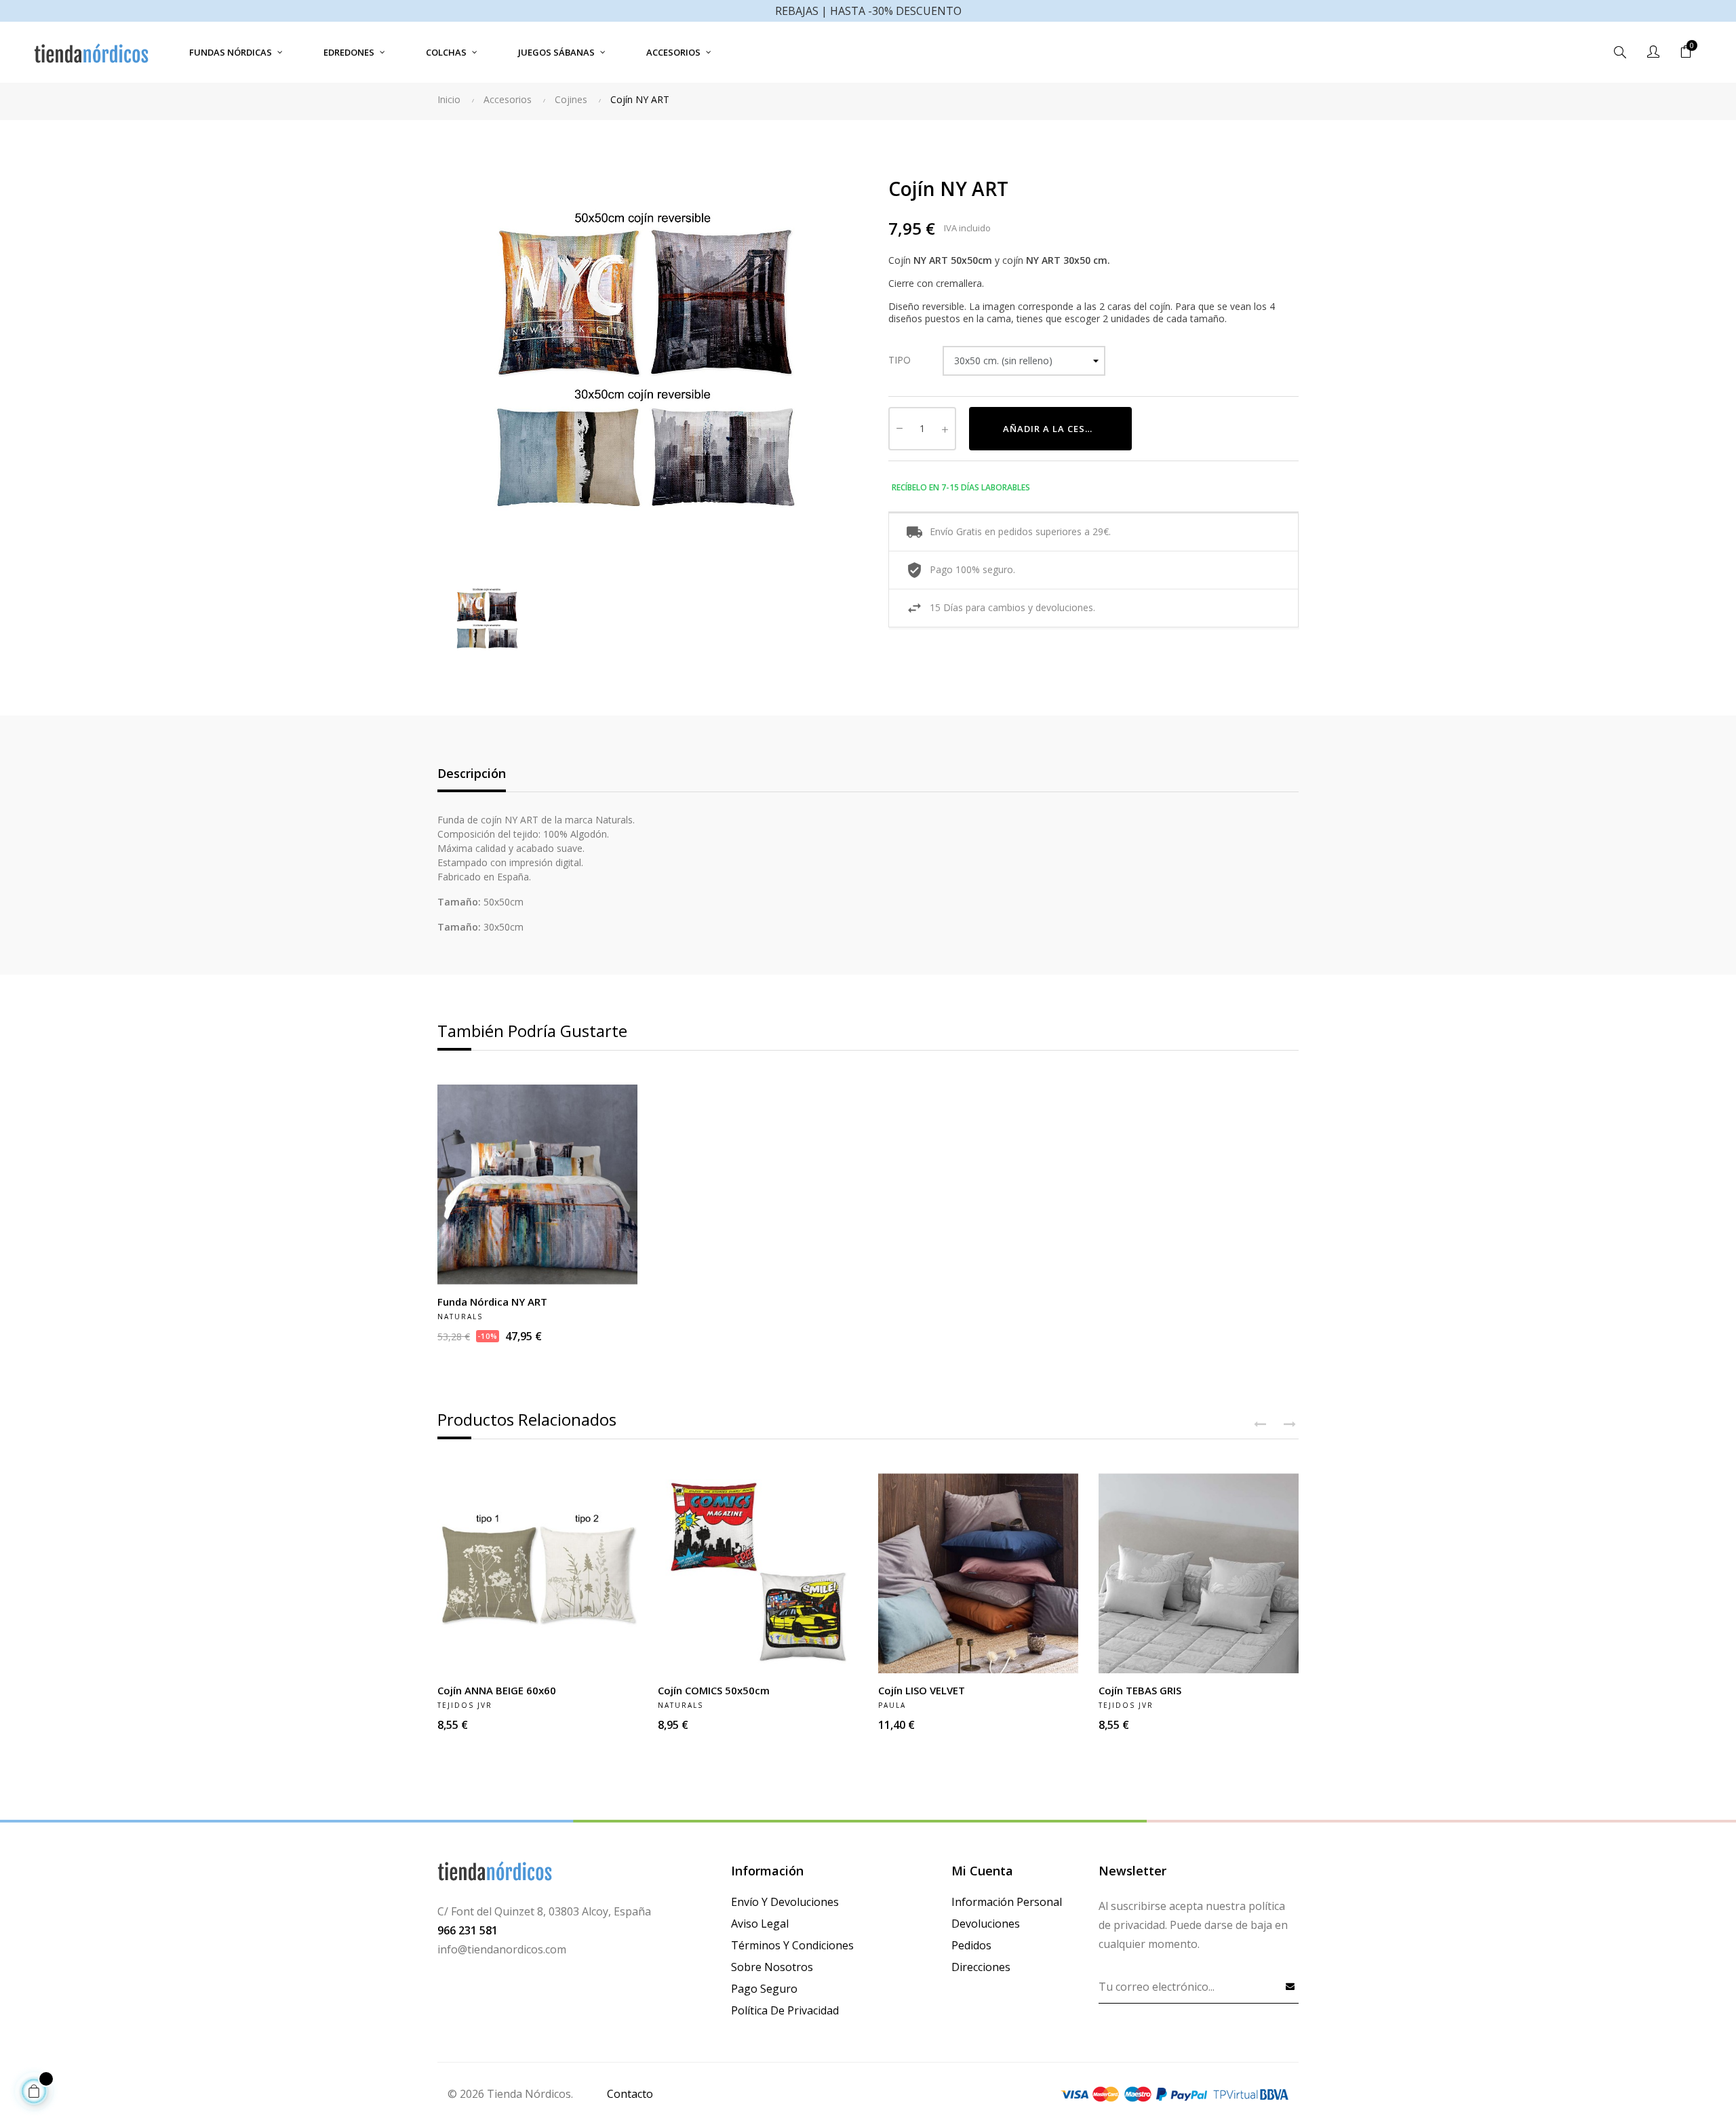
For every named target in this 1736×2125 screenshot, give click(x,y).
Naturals (460, 1317)
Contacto (630, 2094)
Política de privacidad (785, 2010)
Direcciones (981, 1967)
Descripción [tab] (472, 773)
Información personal (1007, 1902)
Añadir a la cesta (1051, 429)
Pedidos (971, 1945)
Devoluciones (986, 1924)
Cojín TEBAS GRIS (1140, 1690)
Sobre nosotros (772, 1967)
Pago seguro (764, 1989)
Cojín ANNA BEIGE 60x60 (497, 1690)
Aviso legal (760, 1924)
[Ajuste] (1653, 52)
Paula (892, 1705)
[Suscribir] (1290, 1986)
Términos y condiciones (792, 1945)
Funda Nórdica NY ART (492, 1302)
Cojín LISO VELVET (922, 1690)
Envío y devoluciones (785, 1902)
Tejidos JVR (465, 1705)
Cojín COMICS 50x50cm (714, 1690)
